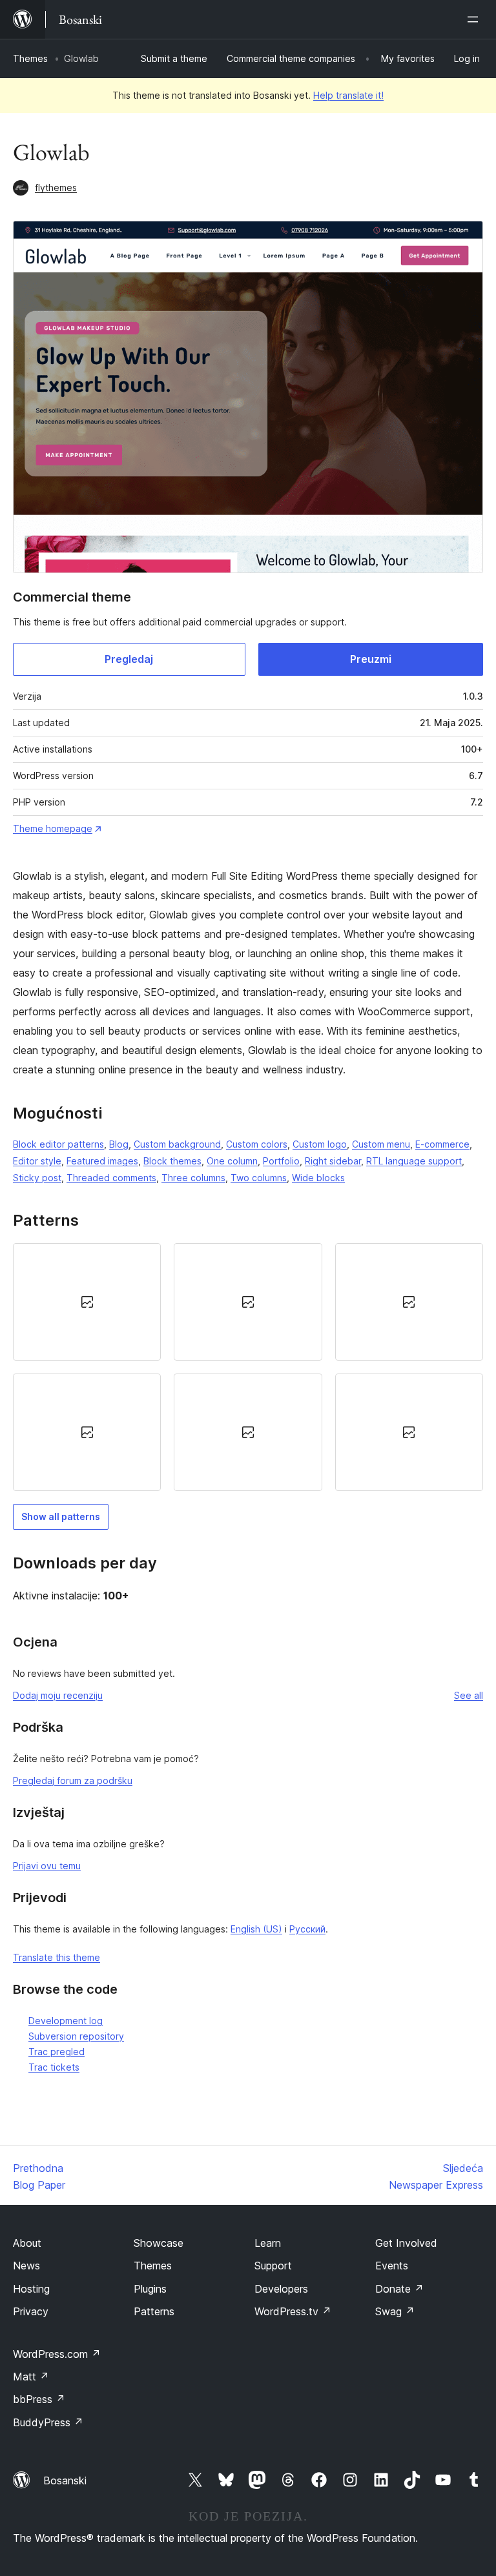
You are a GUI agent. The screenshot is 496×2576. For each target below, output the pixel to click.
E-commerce (442, 1144)
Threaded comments (111, 1178)
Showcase (159, 2243)
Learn (268, 2243)
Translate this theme (57, 1957)
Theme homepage (53, 828)
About (27, 2243)
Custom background (177, 1144)
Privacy (31, 2311)
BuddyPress (48, 2422)
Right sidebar (333, 1161)
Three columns (193, 1178)
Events (392, 2266)
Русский (307, 1929)
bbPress (39, 2399)
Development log (66, 2021)
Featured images (102, 1161)
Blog (119, 1144)
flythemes (56, 188)
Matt (31, 2377)
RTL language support (414, 1161)
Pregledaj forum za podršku (73, 1780)
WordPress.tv (293, 2311)
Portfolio (281, 1161)
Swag (395, 2311)
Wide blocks (318, 1178)
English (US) (256, 1929)
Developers (281, 2289)
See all (469, 1695)
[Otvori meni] (475, 19)
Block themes (172, 1161)
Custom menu (381, 1144)
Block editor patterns (58, 1144)
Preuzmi (371, 659)
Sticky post (37, 1178)
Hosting (31, 2289)
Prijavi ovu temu (47, 1866)
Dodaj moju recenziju (58, 1695)
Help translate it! (348, 95)
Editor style (37, 1161)
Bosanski (65, 2480)
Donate (399, 2289)
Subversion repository (76, 2036)
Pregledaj (129, 659)
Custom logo (320, 1144)
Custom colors (257, 1144)
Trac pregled (57, 2052)
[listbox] (248, 1367)
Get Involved (406, 2243)
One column (232, 1161)
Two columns (259, 1178)
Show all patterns (61, 1516)
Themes (30, 58)
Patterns (154, 2311)
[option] (87, 1302)
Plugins (150, 2289)
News (26, 2266)
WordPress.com (57, 2354)
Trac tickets (54, 2067)
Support (273, 2266)
